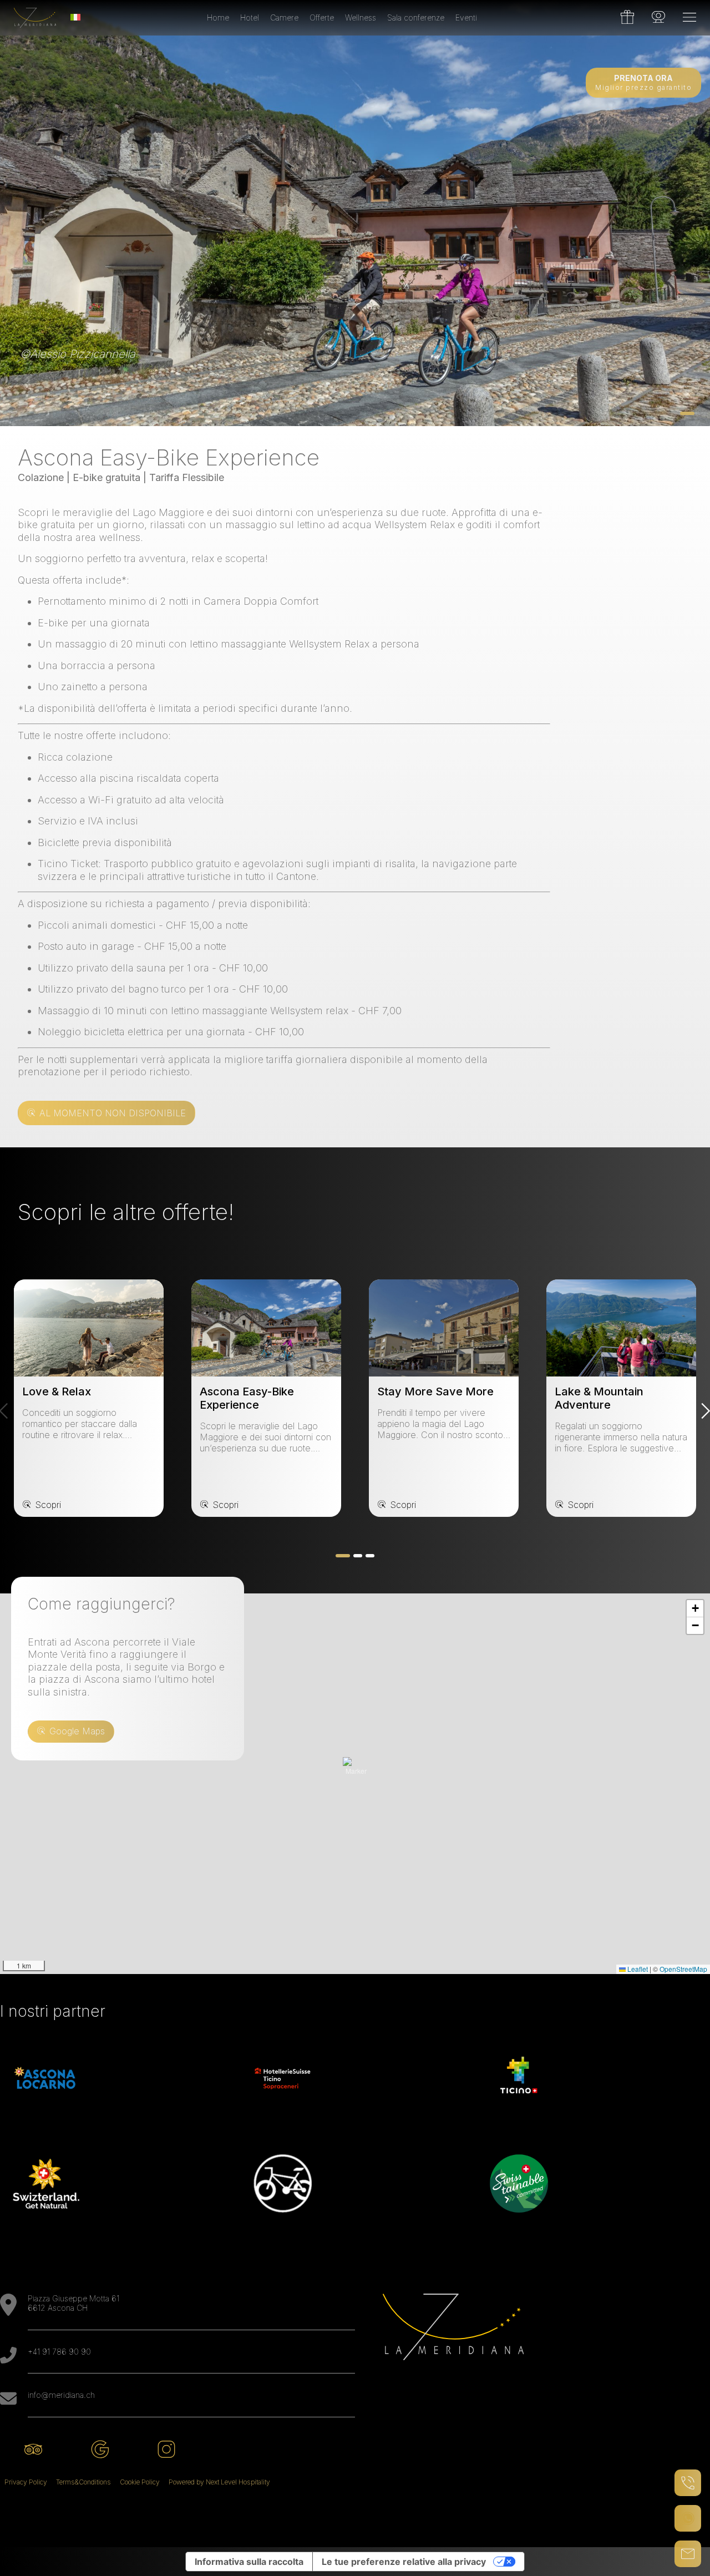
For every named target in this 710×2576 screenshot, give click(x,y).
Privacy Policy (26, 2482)
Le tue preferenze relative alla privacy (404, 2562)
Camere (284, 17)
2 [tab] (358, 1556)
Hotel (250, 17)
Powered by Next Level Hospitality (219, 2482)
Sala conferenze (416, 17)
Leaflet (637, 1969)
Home (218, 17)
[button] (356, 1770)
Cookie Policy (140, 2482)
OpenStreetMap (683, 1969)
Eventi (466, 17)
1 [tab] (687, 413)
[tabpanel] (355, 213)
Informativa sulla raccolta (249, 2562)
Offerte (322, 17)
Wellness (361, 17)
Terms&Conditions (83, 2482)
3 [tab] (370, 1556)
